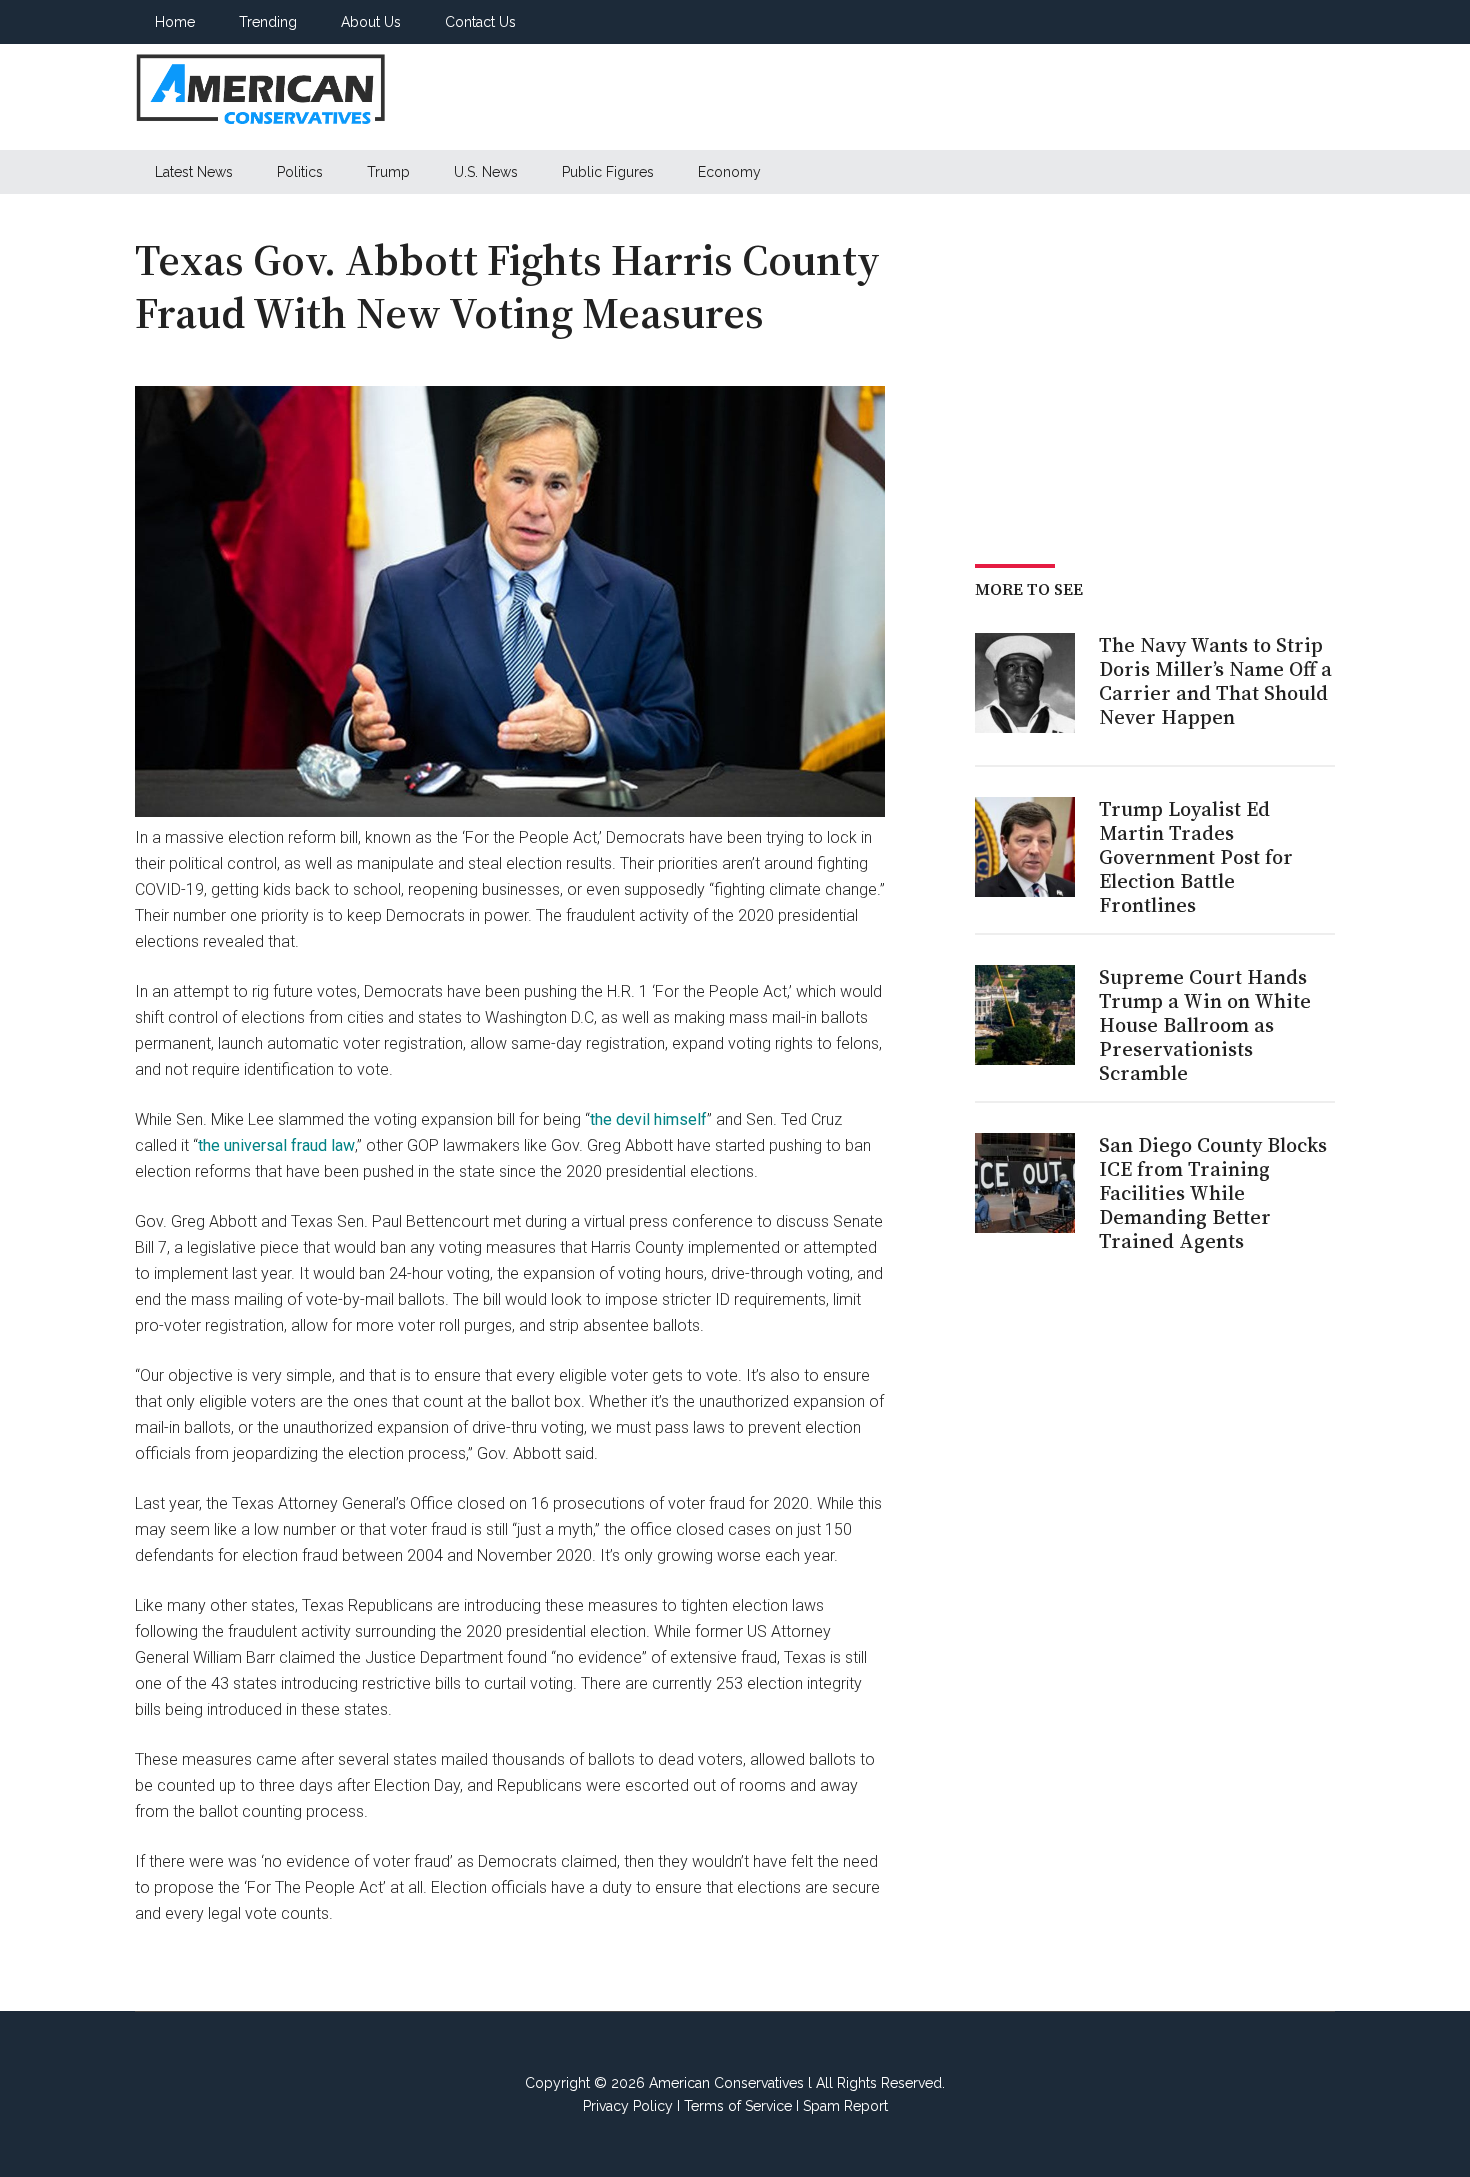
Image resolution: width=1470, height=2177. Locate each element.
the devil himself (648, 1119)
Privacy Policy (628, 2106)
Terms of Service (738, 2106)
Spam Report (845, 2106)
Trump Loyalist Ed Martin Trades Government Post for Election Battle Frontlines (1196, 857)
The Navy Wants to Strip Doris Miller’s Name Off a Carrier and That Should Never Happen (1215, 681)
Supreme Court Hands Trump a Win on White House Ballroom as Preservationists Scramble (1205, 1025)
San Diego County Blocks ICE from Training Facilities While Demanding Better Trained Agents (1213, 1193)
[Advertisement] (971, 97)
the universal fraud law (276, 1145)
